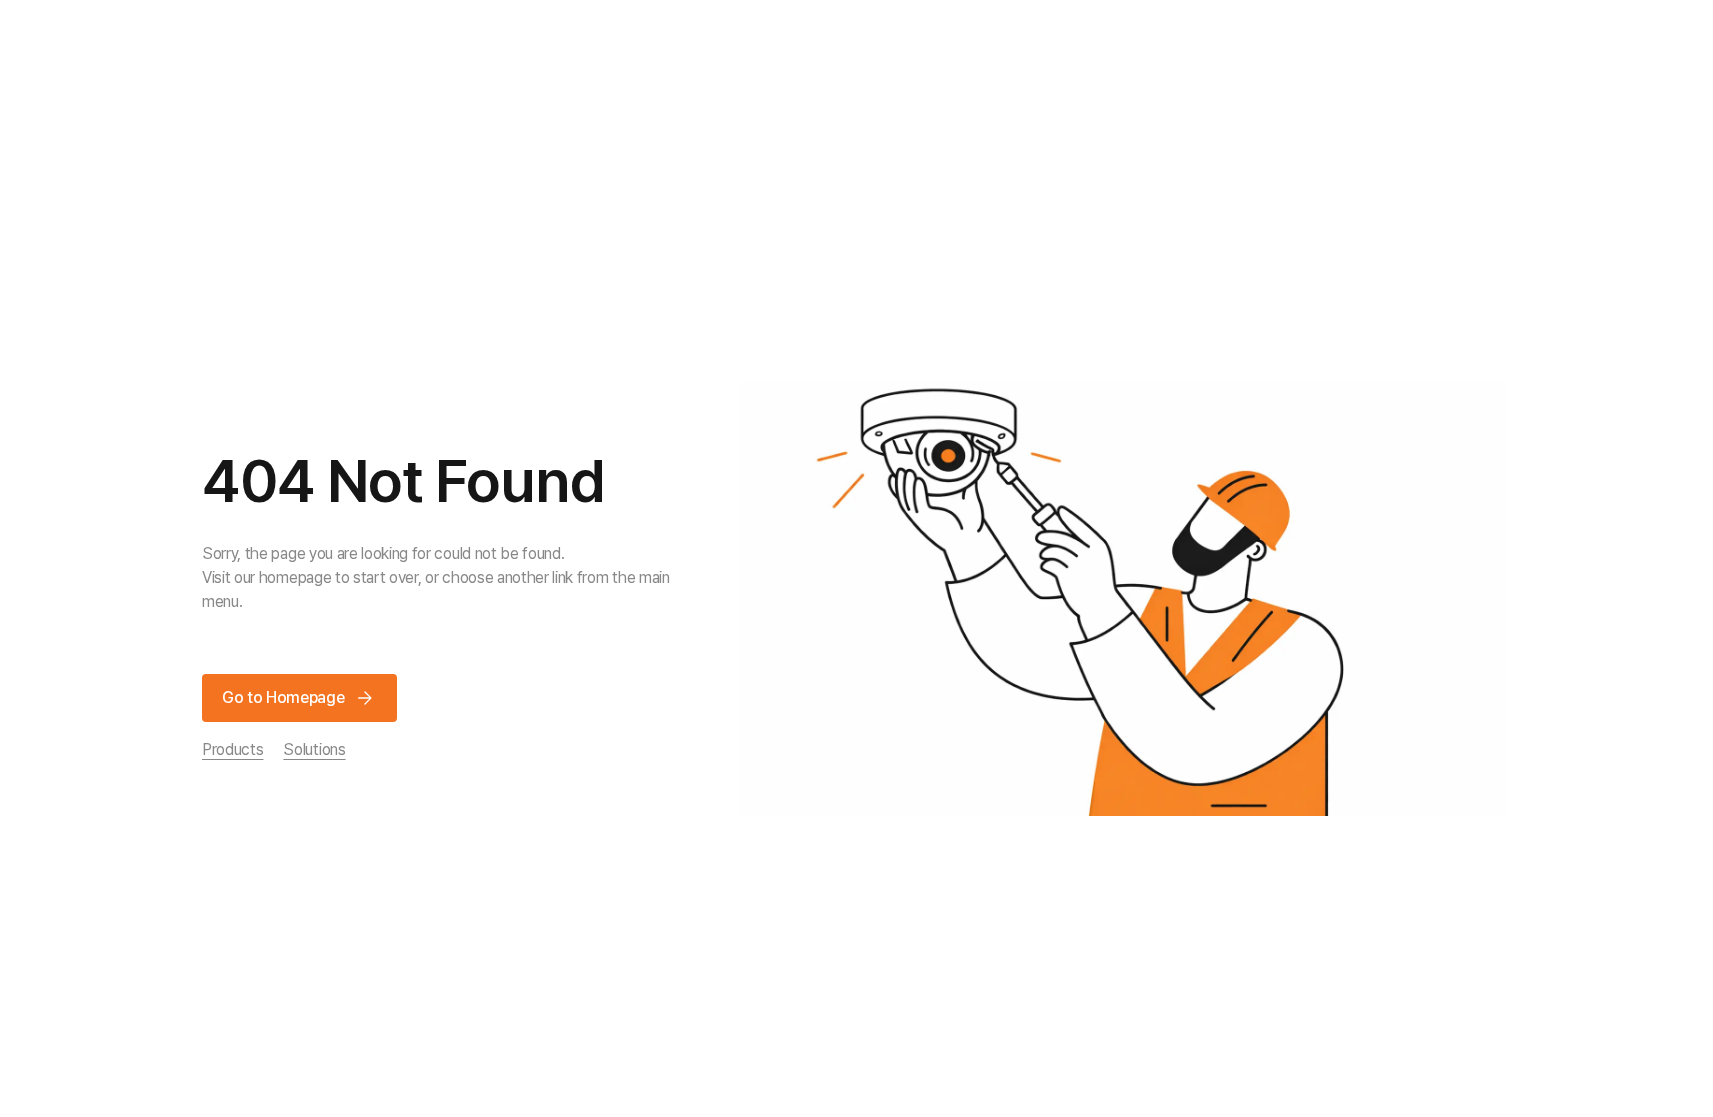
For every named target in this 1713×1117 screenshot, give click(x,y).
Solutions (314, 749)
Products (232, 749)
